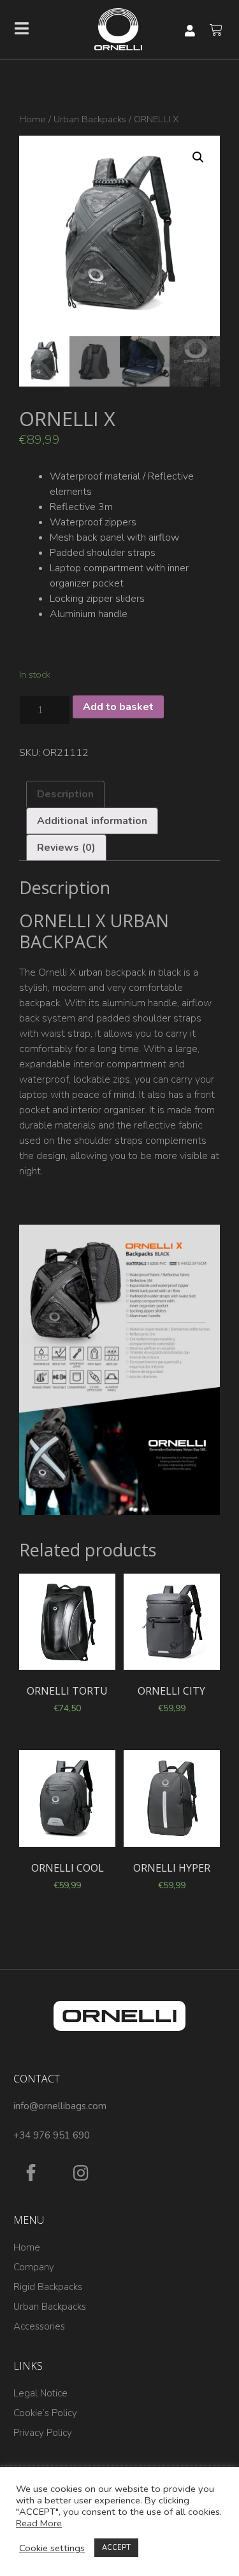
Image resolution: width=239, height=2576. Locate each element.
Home (33, 119)
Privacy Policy (43, 2433)
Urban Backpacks (90, 119)
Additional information (92, 821)
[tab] (65, 794)
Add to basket (118, 707)
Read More (39, 2523)
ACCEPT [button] (116, 2548)
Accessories (39, 2326)
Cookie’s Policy (45, 2413)
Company (34, 2267)
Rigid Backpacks (48, 2287)
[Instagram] (81, 2173)
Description (65, 794)
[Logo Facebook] (31, 2173)
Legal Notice (40, 2393)
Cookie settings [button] (52, 2548)
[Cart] (216, 30)
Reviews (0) (66, 848)
